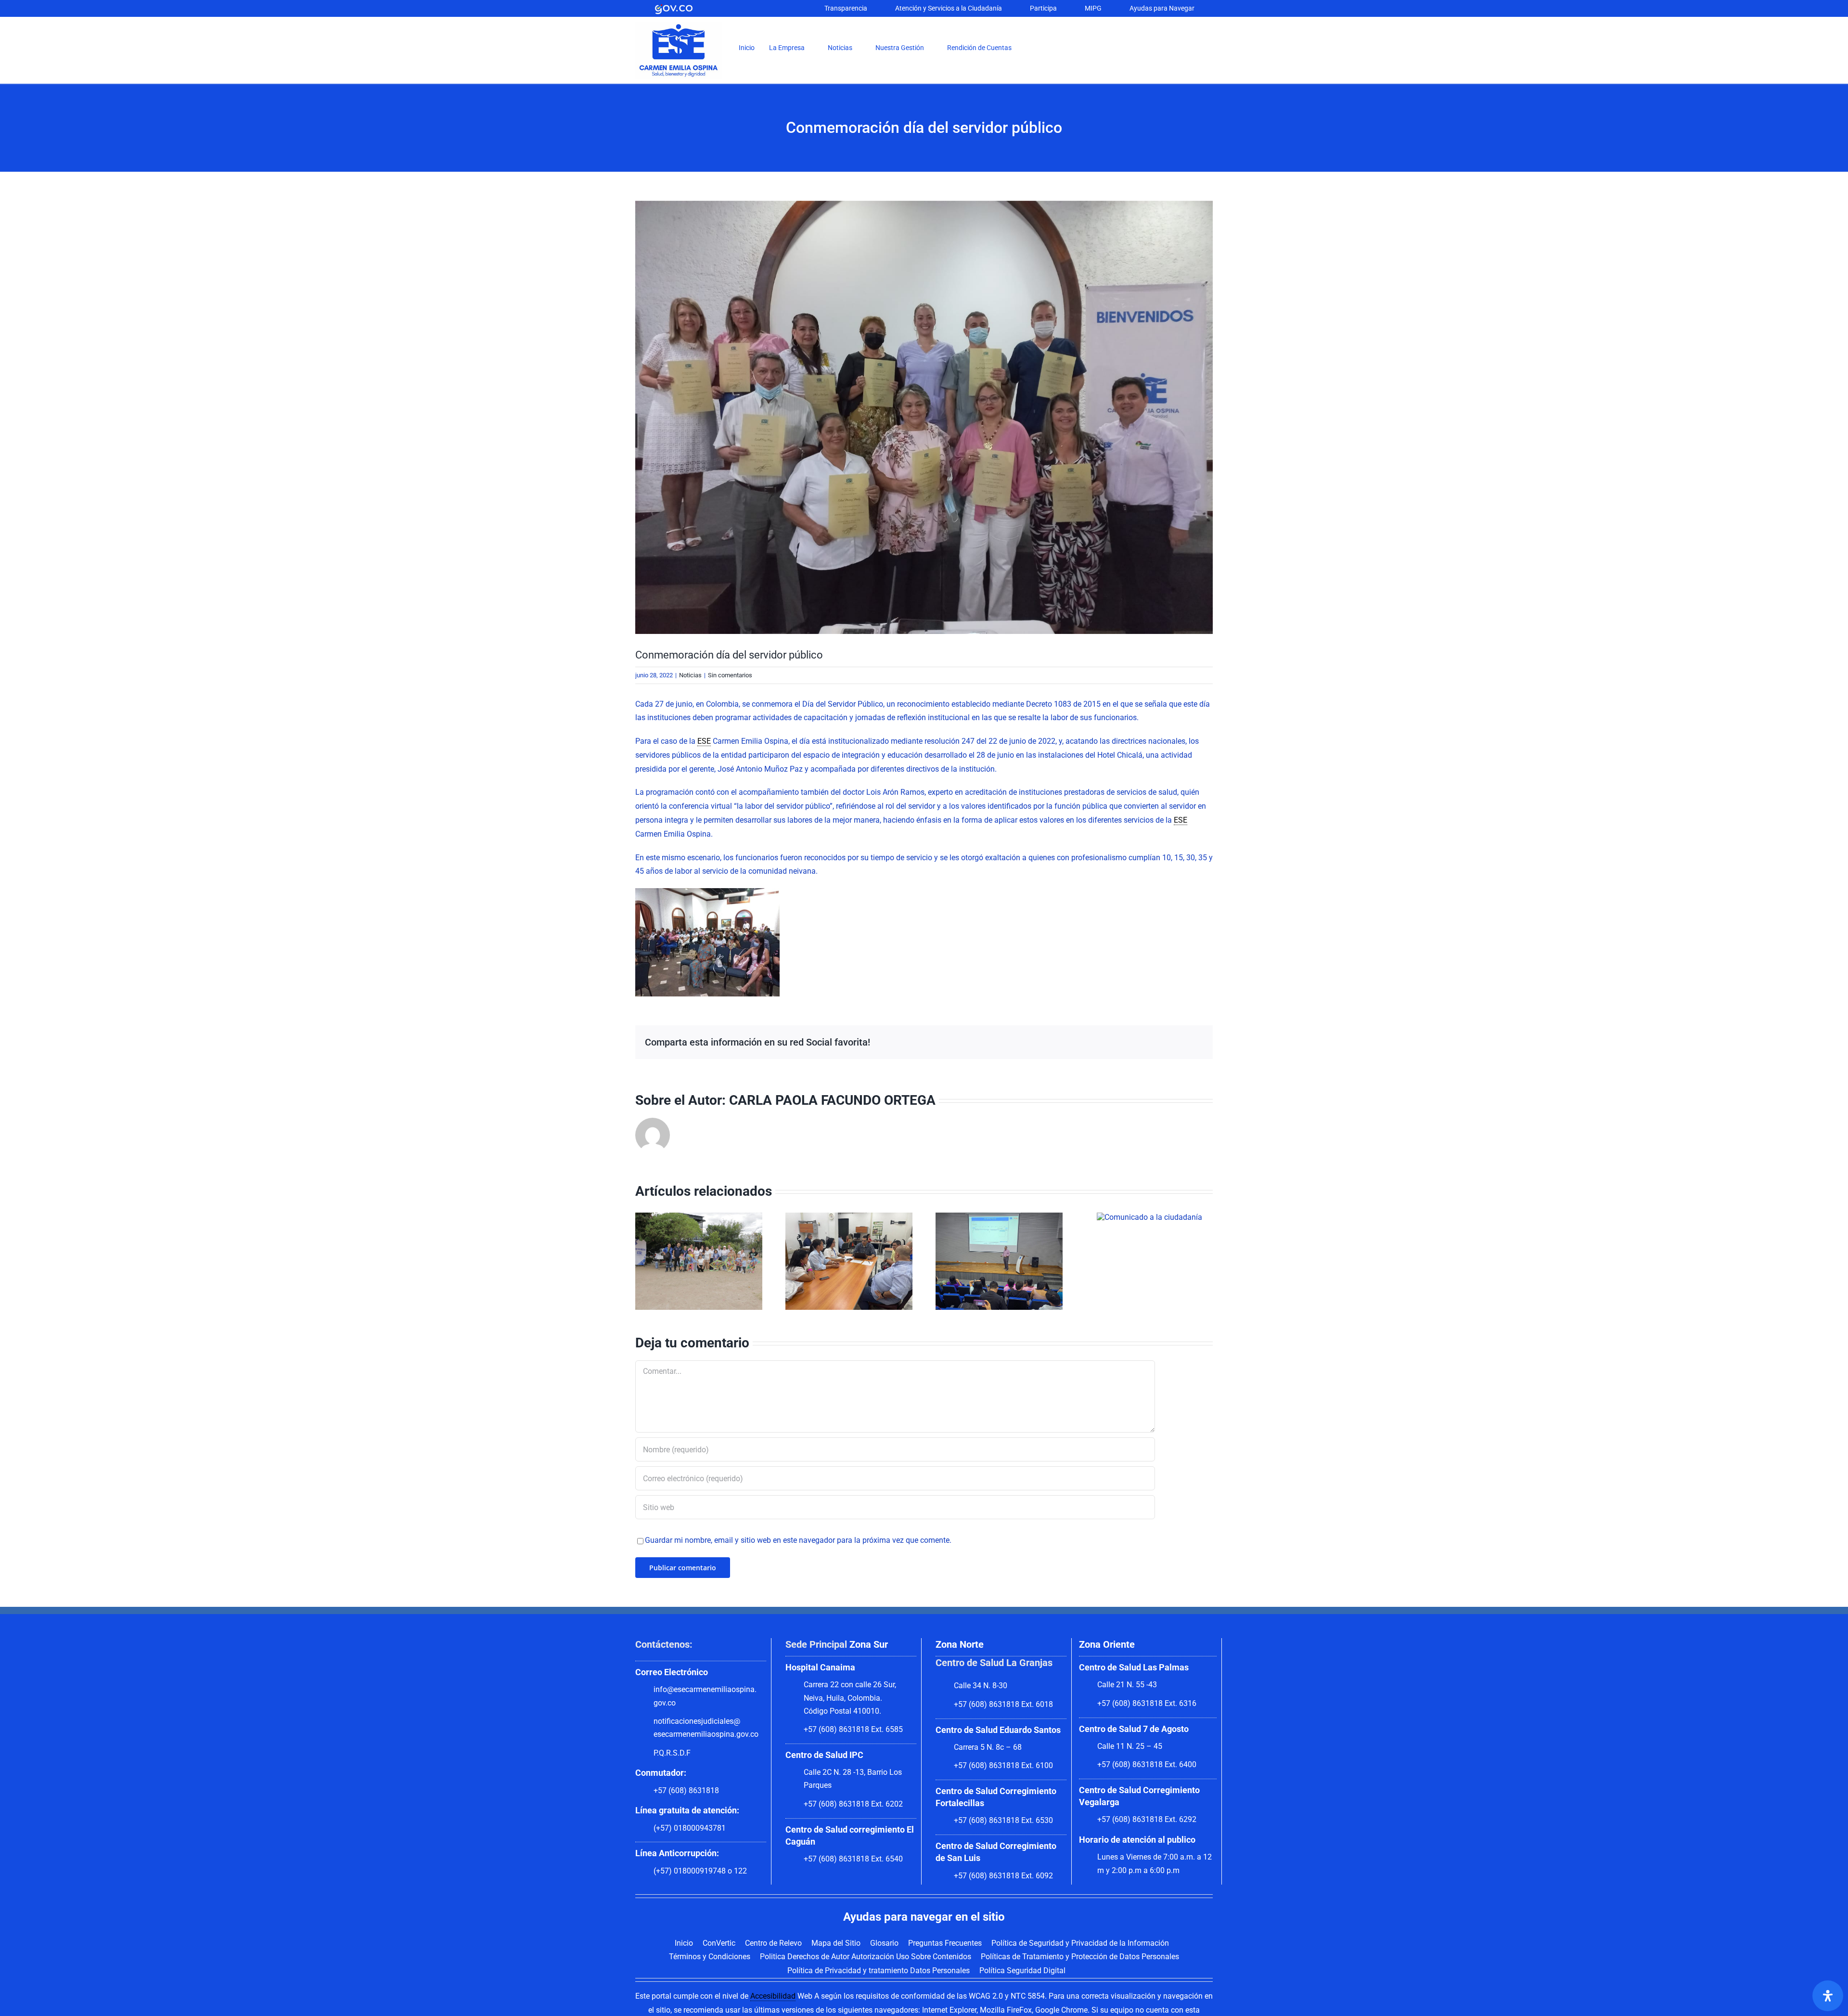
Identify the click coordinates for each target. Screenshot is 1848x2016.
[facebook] (1119, 50)
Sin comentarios (730, 675)
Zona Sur (869, 1644)
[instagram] (1150, 50)
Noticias (690, 675)
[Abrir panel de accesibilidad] (1828, 1996)
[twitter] (1135, 50)
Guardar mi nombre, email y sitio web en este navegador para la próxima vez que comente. (798, 1540)
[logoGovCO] (674, 6)
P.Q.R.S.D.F (672, 1753)
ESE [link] (704, 741)
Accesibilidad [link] (773, 1996)
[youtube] (1166, 50)
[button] (1037, 48)
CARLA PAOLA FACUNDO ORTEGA (832, 1100)
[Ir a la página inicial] (679, 25)
